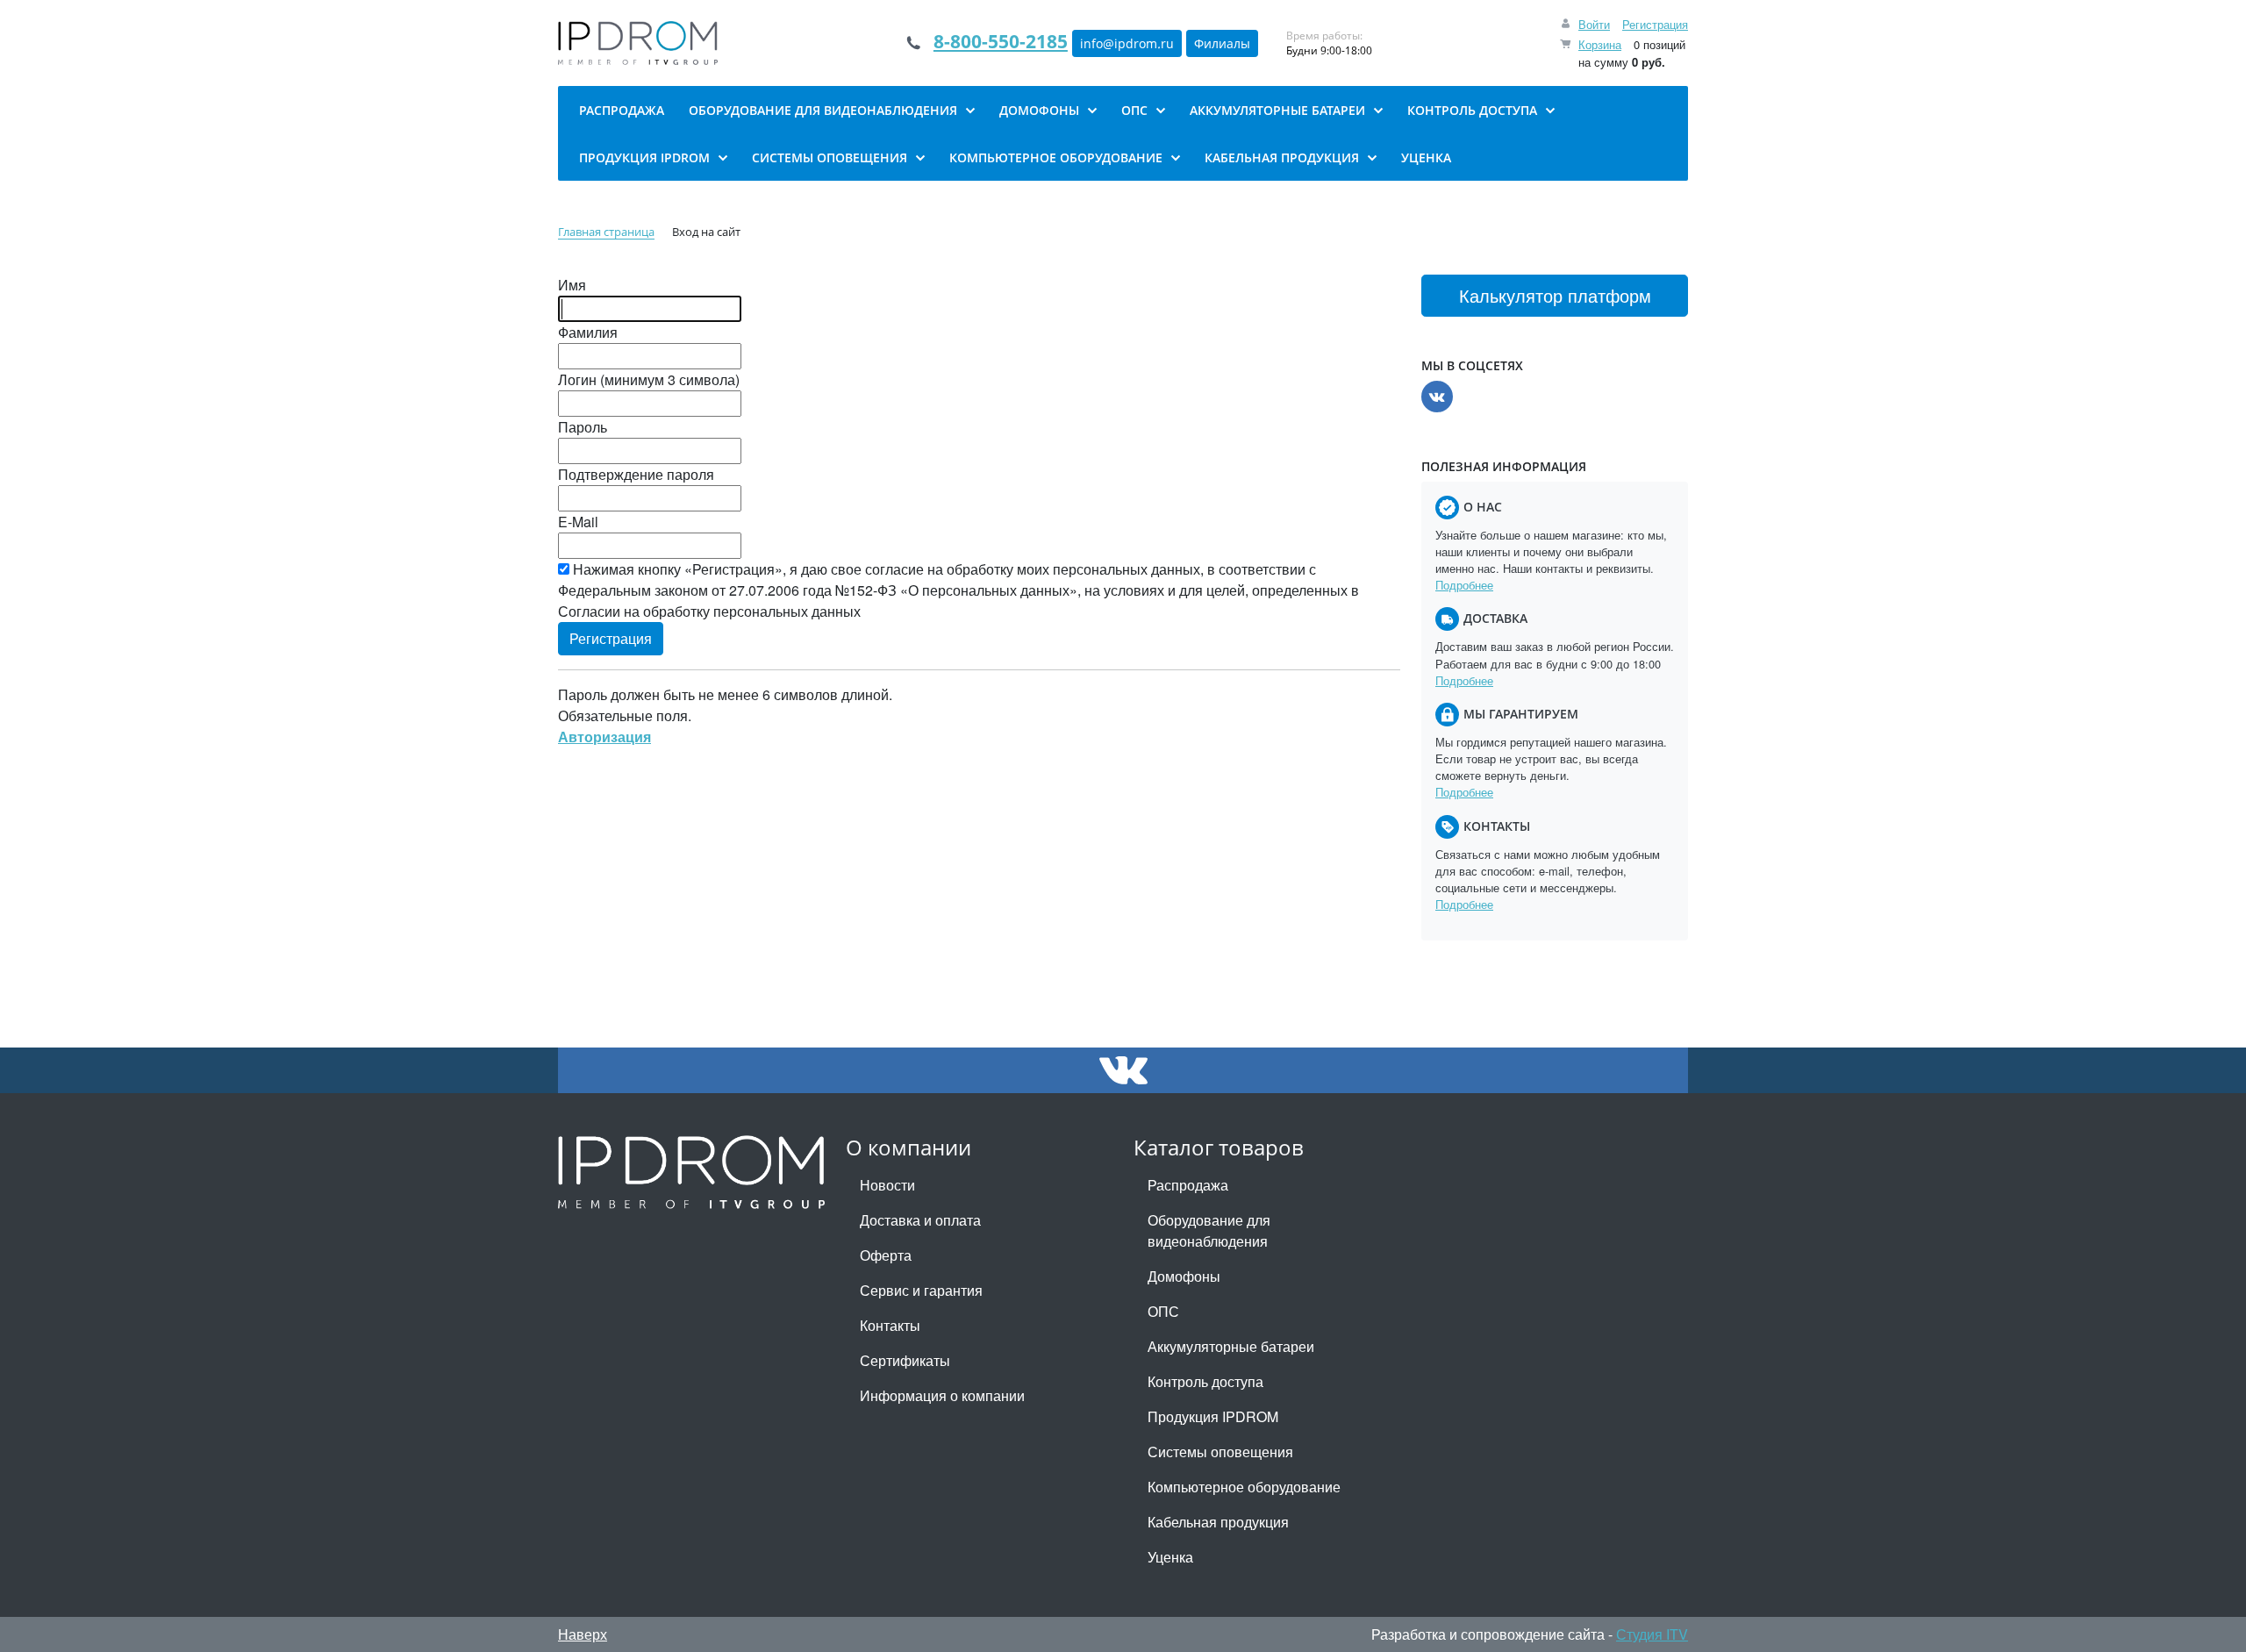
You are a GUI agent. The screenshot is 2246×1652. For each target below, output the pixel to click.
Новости (887, 1185)
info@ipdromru (1127, 43)
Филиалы (1222, 43)
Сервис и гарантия (921, 1290)
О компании (908, 1147)
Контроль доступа (1205, 1381)
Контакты (890, 1325)
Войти (1594, 24)
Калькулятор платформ (1555, 295)
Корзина (1600, 44)
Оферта (886, 1255)
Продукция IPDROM (1213, 1416)
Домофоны (1184, 1276)
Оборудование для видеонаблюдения (1209, 1230)
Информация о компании (942, 1395)
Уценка (1170, 1557)
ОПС (1163, 1311)
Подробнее (1464, 585)
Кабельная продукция (1218, 1522)
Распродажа (1188, 1185)
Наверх (583, 1634)
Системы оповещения (1220, 1452)
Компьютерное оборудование (1244, 1487)
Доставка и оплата (920, 1220)
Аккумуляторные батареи (1231, 1346)
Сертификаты (905, 1360)
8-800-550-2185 (1001, 41)
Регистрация (1655, 24)
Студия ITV (1652, 1634)
